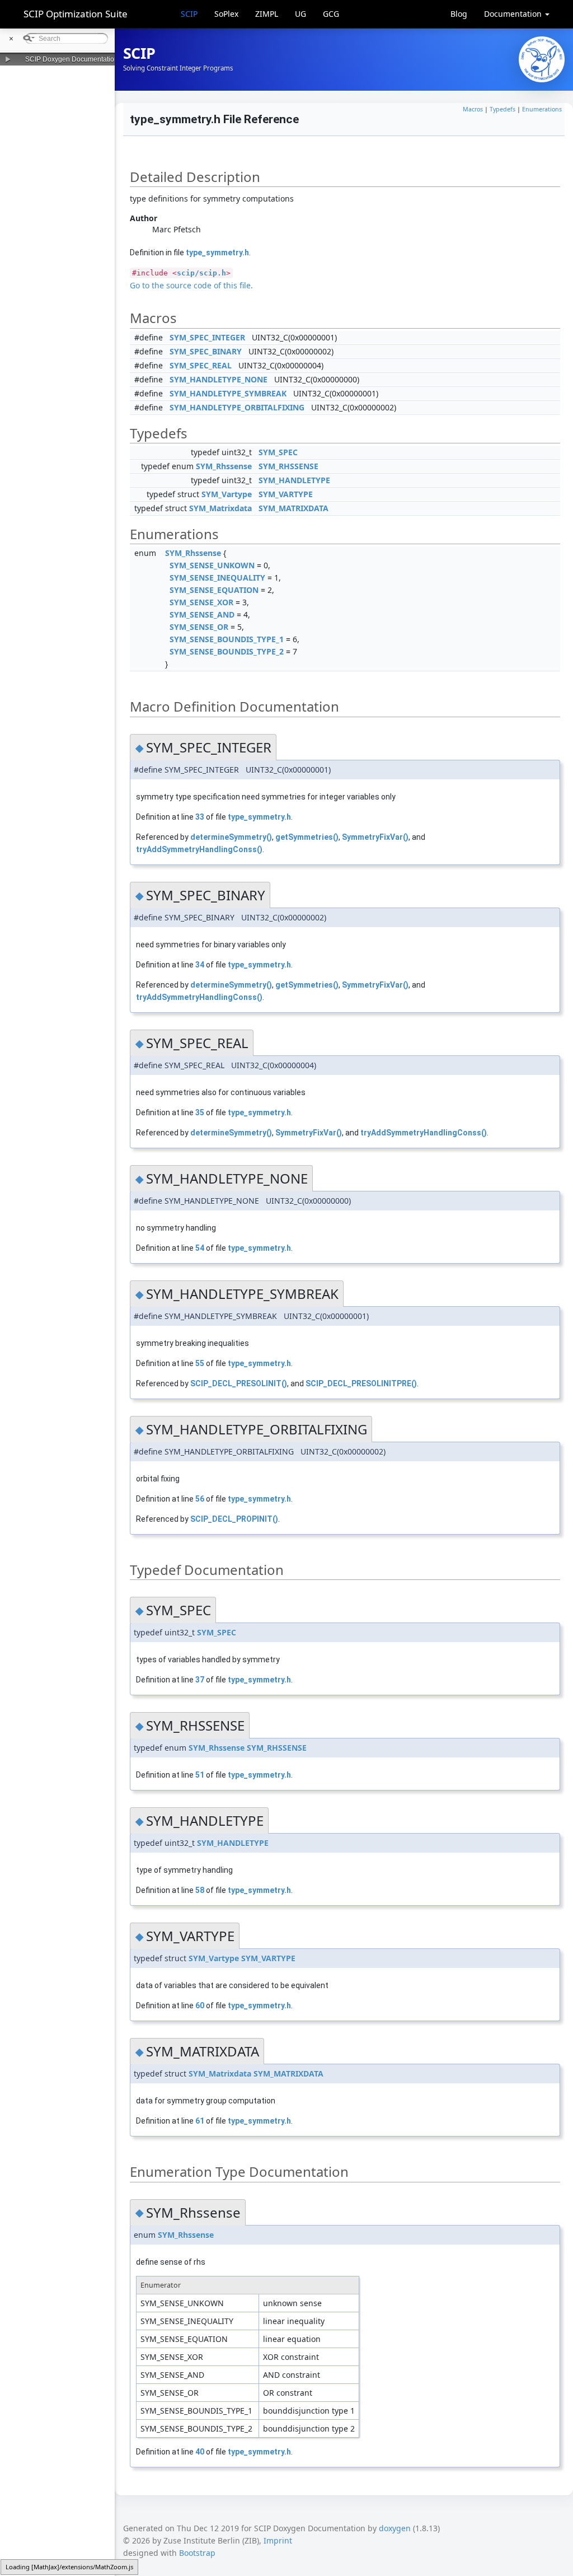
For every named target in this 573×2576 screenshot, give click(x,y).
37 (200, 1680)
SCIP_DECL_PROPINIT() (234, 1519)
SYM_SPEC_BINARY (206, 351)
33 (200, 817)
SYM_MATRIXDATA (293, 508)
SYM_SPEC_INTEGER (207, 337)
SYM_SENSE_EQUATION (214, 590)
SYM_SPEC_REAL (201, 365)
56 (200, 1499)
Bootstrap (197, 2553)
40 (200, 2452)
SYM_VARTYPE (286, 494)
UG (300, 14)
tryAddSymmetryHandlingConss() (199, 849)
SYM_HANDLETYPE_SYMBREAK (228, 393)
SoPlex (226, 14)
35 (200, 1112)
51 (200, 1775)
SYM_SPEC (278, 452)
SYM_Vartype (227, 494)
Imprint (278, 2540)
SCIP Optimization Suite (76, 14)
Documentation (514, 14)
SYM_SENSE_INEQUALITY (217, 578)
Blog (459, 14)
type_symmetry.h (217, 253)
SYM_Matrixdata (220, 508)
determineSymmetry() (231, 837)
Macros (473, 109)
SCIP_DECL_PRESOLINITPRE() (361, 1383)
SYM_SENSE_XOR (201, 602)
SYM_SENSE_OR (199, 627)
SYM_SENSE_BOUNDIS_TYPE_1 (227, 639)
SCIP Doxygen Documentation (72, 59)
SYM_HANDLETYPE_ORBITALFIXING (237, 407)
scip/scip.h (201, 273)
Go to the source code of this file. (191, 285)
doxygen (395, 2528)
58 (200, 1890)
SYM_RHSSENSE (288, 466)
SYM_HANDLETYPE (294, 480)
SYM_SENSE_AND (202, 614)
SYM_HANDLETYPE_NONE (219, 379)
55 (200, 1363)
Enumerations (542, 109)
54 (200, 1248)
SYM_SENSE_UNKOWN (212, 565)
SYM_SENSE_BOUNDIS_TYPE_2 (227, 651)
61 (200, 2121)
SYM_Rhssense (224, 466)
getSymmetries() (307, 837)
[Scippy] (542, 59)
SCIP (189, 14)
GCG (331, 14)
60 (200, 2005)
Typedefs (502, 109)
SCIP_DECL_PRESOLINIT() (239, 1383)
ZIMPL (267, 14)
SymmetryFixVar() (375, 837)
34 (200, 965)
